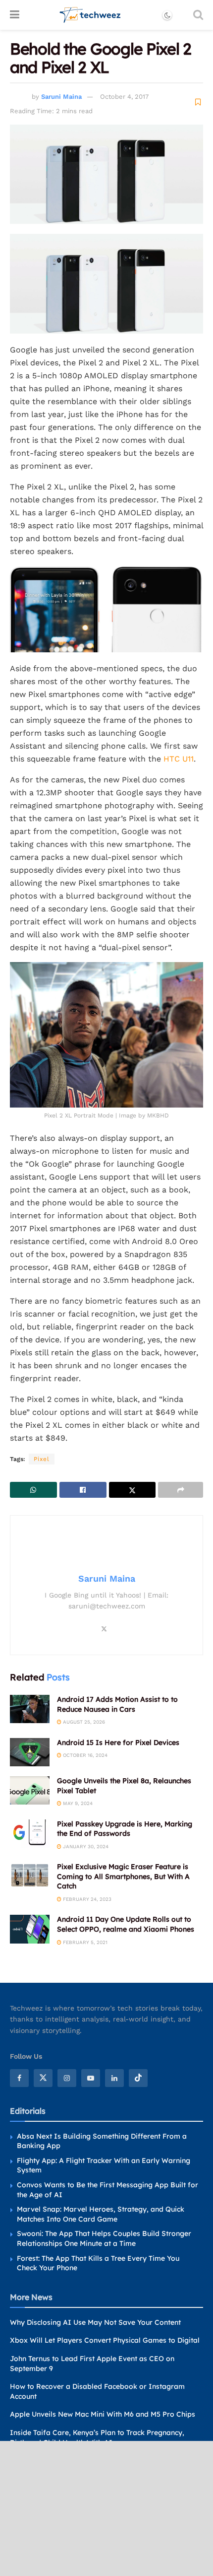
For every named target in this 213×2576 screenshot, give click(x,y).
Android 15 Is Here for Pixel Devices (118, 1742)
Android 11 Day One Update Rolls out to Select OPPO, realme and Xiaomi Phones (126, 1924)
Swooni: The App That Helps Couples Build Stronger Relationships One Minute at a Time (104, 2238)
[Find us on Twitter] (43, 2078)
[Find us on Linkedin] (114, 2078)
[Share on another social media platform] (181, 1490)
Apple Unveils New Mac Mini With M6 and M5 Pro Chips (103, 2414)
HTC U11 (179, 759)
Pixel (42, 1459)
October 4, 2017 (124, 97)
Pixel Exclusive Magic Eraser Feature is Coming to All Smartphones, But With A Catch (123, 1876)
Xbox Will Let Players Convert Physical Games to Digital (105, 2340)
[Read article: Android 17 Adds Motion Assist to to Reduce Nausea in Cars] (30, 1709)
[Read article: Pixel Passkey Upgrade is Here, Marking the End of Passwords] (30, 1834)
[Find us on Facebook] (19, 2078)
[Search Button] (198, 15)
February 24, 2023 (86, 1899)
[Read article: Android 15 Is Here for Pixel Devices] (30, 1752)
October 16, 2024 (84, 1755)
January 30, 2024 (85, 1846)
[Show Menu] (15, 15)
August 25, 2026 (83, 1722)
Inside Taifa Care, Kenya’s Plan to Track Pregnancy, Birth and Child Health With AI (97, 2437)
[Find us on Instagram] (67, 2078)
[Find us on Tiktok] (138, 2078)
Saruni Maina (61, 97)
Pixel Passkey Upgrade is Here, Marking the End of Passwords (125, 1829)
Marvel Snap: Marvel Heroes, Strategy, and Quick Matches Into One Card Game (101, 2214)
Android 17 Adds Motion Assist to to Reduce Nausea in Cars (117, 1704)
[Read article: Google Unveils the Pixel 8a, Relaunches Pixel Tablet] (30, 1790)
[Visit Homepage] (90, 15)
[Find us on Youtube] (91, 2078)
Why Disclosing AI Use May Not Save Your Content (95, 2322)
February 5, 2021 (84, 1942)
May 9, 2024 (77, 1803)
